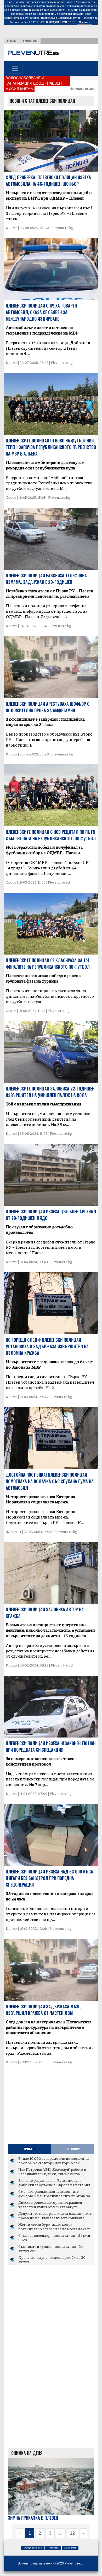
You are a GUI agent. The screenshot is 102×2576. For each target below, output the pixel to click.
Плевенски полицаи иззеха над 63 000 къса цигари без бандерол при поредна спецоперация (49, 1878)
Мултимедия (30, 41)
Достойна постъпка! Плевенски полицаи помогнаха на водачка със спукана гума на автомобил (50, 1481)
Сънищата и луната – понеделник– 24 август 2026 (51, 2249)
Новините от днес (83, 89)
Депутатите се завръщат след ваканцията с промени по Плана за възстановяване (55, 2216)
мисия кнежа (19, 89)
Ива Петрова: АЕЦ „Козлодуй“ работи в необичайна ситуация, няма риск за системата (52, 2174)
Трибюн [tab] (29, 2149)
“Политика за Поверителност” (59, 18)
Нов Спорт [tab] (73, 2149)
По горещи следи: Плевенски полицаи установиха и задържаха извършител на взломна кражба (47, 1346)
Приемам (84, 22)
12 (72, 2533)
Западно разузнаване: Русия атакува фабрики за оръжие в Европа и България (54, 2183)
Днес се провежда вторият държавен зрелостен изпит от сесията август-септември (50, 2207)
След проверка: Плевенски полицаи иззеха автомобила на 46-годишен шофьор (48, 181)
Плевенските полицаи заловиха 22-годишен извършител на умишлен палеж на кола (50, 1092)
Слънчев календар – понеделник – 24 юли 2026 (54, 2238)
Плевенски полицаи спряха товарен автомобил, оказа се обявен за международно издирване (41, 312)
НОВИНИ (12, 41)
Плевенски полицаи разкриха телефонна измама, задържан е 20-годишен (46, 579)
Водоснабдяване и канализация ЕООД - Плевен (34, 81)
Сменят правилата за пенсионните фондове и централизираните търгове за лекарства (54, 2196)
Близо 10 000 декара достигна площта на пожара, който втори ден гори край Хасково (53, 2163)
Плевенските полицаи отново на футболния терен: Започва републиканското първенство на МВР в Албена (51, 447)
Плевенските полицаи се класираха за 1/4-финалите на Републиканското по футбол (49, 964)
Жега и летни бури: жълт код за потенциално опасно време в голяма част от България (54, 2229)
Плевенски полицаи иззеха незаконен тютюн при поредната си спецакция (51, 1747)
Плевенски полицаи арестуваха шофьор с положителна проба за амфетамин (48, 707)
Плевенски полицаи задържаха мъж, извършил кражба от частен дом (43, 2010)
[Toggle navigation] (15, 68)
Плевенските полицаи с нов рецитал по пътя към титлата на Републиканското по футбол (51, 835)
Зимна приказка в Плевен (33, 2518)
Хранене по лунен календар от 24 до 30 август (52, 2260)
